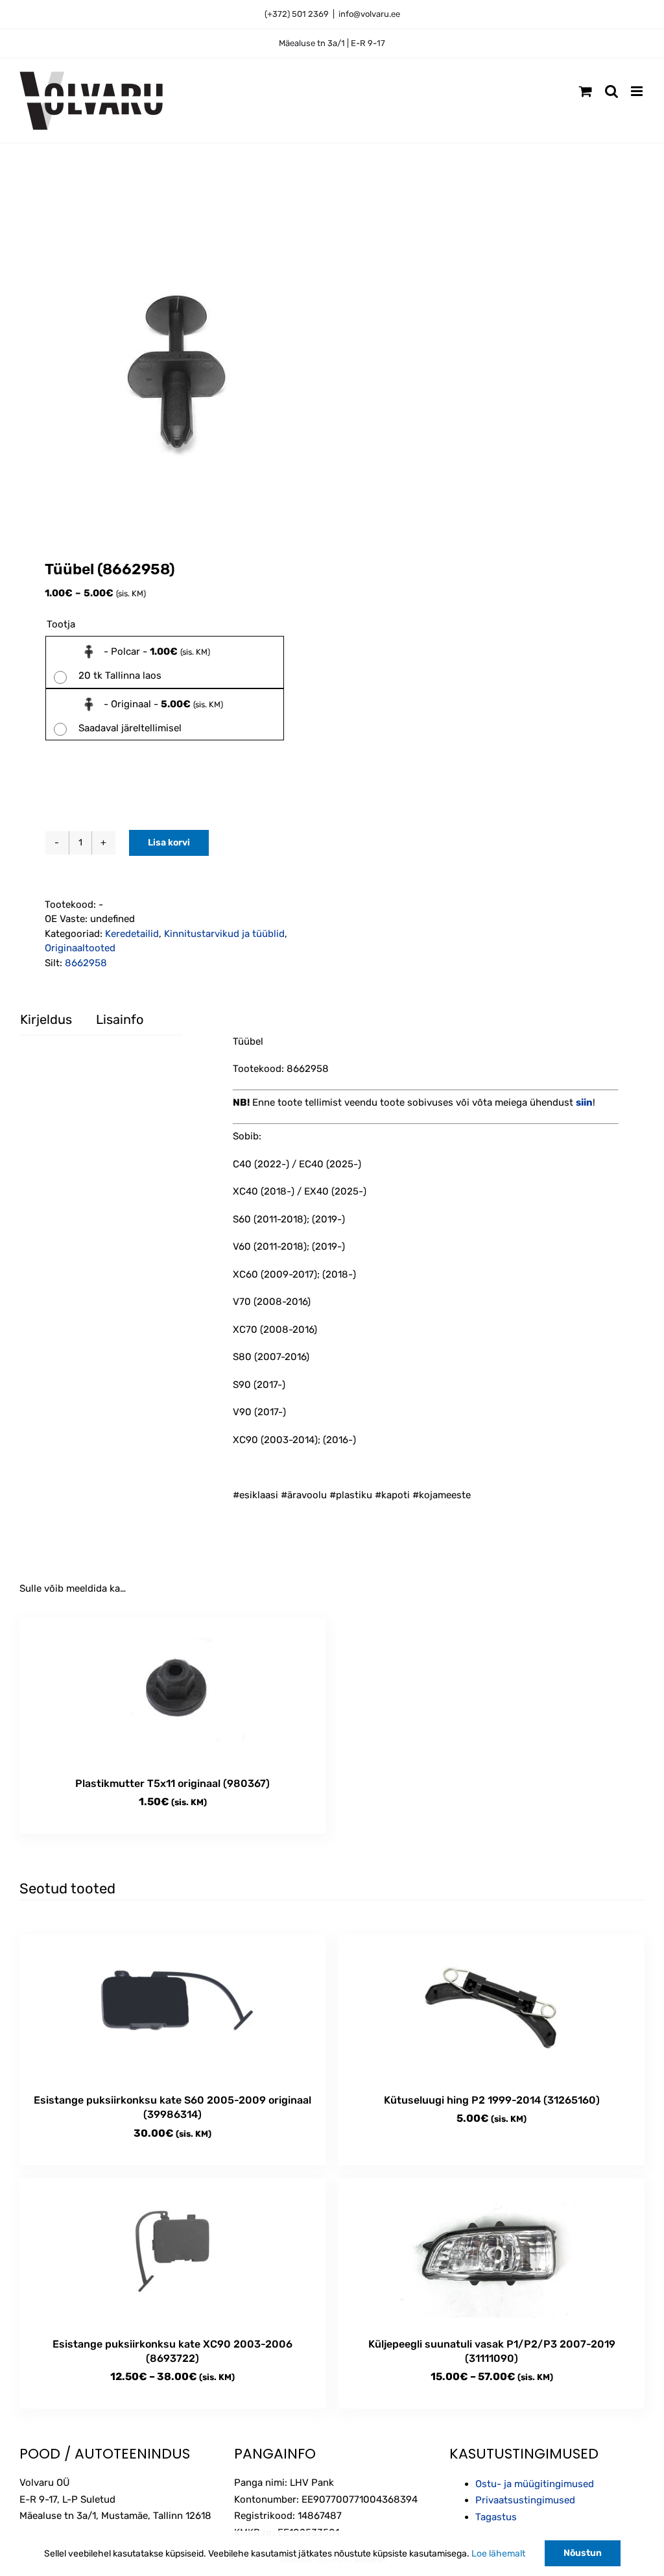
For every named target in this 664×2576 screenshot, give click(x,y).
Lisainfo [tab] (120, 1019)
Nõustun (583, 2553)
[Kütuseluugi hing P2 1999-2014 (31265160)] (492, 2007)
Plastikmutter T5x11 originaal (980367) (172, 1783)
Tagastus (496, 2517)
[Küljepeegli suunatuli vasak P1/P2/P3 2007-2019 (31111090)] (492, 2251)
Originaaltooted (80, 948)
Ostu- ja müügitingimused (535, 2484)
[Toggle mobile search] (611, 91)
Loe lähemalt (498, 2554)
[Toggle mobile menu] (638, 91)
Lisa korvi (169, 843)
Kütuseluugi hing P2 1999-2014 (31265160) (492, 2100)
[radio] (165, 662)
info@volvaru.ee (369, 14)
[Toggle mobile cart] (586, 91)
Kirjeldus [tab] (46, 1019)
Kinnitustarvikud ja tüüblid (224, 934)
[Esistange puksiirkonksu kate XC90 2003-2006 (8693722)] (172, 2251)
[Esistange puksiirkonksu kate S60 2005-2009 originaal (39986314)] (172, 2007)
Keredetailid (132, 934)
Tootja (61, 624)
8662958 (86, 963)
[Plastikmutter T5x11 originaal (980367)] (172, 1691)
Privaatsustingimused (525, 2500)
